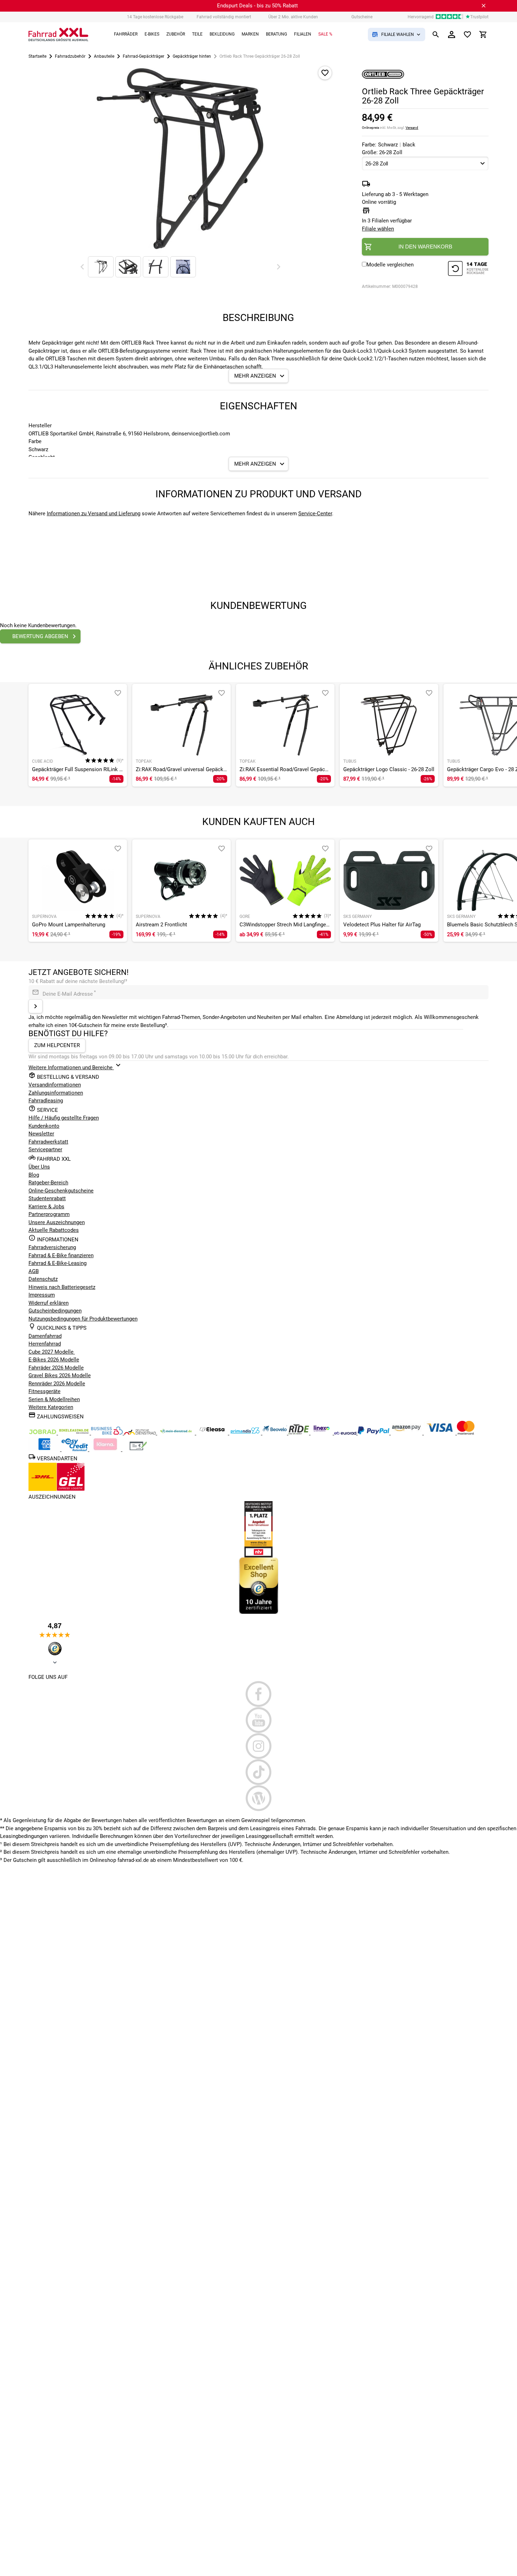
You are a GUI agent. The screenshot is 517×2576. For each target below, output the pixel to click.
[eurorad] (346, 1433)
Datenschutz (43, 1279)
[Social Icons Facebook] (258, 1694)
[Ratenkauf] (75, 1449)
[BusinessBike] (108, 1433)
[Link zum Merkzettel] (467, 34)
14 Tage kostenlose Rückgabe (155, 17)
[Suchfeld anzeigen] (436, 34)
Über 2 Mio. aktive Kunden (293, 17)
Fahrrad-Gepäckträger (143, 56)
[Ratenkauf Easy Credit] (106, 1449)
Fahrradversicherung (52, 1247)
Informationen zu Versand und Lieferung (94, 514)
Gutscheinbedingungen (55, 1311)
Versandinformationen (55, 1085)
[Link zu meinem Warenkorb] (483, 34)
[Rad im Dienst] (275, 1433)
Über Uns (39, 1167)
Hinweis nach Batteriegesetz (62, 1287)
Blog (34, 1175)
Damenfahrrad (45, 1336)
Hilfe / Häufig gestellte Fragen (64, 1118)
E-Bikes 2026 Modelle (54, 1360)
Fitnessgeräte (44, 1391)
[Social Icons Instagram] (258, 1746)
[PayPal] (374, 1433)
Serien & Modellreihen (54, 1399)
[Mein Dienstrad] (177, 1433)
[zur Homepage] (58, 34)
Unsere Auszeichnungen (57, 1222)
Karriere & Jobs (46, 1207)
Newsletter (41, 1134)
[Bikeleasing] (75, 1433)
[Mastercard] (466, 1433)
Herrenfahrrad (45, 1344)
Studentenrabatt (47, 1198)
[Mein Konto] (452, 34)
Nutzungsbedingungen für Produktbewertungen (83, 1319)
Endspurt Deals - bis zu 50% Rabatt (257, 6)
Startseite (37, 56)
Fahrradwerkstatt (48, 1142)
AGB (34, 1271)
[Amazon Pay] (407, 1433)
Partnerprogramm (49, 1214)
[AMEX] (45, 1449)
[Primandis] (246, 1433)
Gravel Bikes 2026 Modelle (60, 1375)
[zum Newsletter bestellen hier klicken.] (36, 1006)
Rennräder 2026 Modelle (57, 1384)
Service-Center (315, 514)
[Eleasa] (213, 1433)
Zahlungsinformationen (56, 1093)
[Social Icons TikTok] (258, 1772)
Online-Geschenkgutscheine (61, 1191)
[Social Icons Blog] (258, 1798)
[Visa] (440, 1433)
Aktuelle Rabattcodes (54, 1230)
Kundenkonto (44, 1126)
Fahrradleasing (46, 1101)
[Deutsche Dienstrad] (141, 1433)
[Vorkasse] (138, 1449)
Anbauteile (104, 56)
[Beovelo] (299, 1433)
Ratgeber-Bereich (48, 1183)
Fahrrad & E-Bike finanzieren (61, 1255)
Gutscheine (362, 17)
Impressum (42, 1295)
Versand (412, 128)
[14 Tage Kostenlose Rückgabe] (468, 269)
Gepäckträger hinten (192, 56)
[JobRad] (43, 1433)
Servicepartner (45, 1150)
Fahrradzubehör (70, 56)
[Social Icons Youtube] (258, 1720)
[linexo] (322, 1433)
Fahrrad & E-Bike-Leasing (58, 1263)
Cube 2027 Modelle (52, 1352)
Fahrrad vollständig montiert (224, 17)
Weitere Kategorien (51, 1407)
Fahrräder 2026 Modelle (56, 1368)
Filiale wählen (378, 229)
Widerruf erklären (49, 1303)
